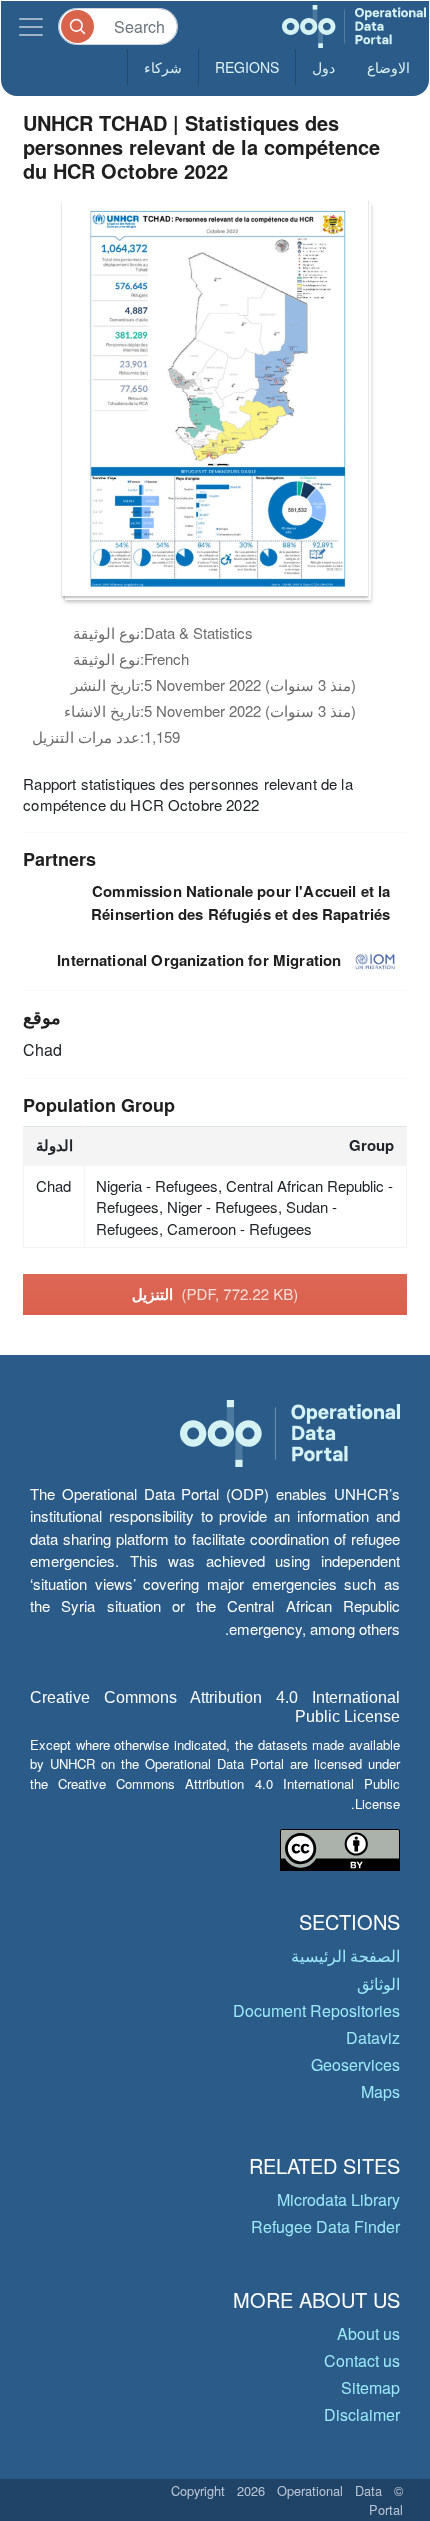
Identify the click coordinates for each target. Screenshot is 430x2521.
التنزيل (215, 1294)
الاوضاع (388, 67)
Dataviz (373, 2037)
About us (368, 2333)
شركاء (163, 67)
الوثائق (378, 1983)
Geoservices (355, 2064)
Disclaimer (362, 2414)
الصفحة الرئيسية (345, 1955)
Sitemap (370, 2387)
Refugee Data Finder (325, 2226)
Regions (247, 67)
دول (323, 67)
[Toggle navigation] (31, 26)
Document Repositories (316, 2010)
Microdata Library (338, 2199)
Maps (380, 2091)
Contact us (362, 2360)
